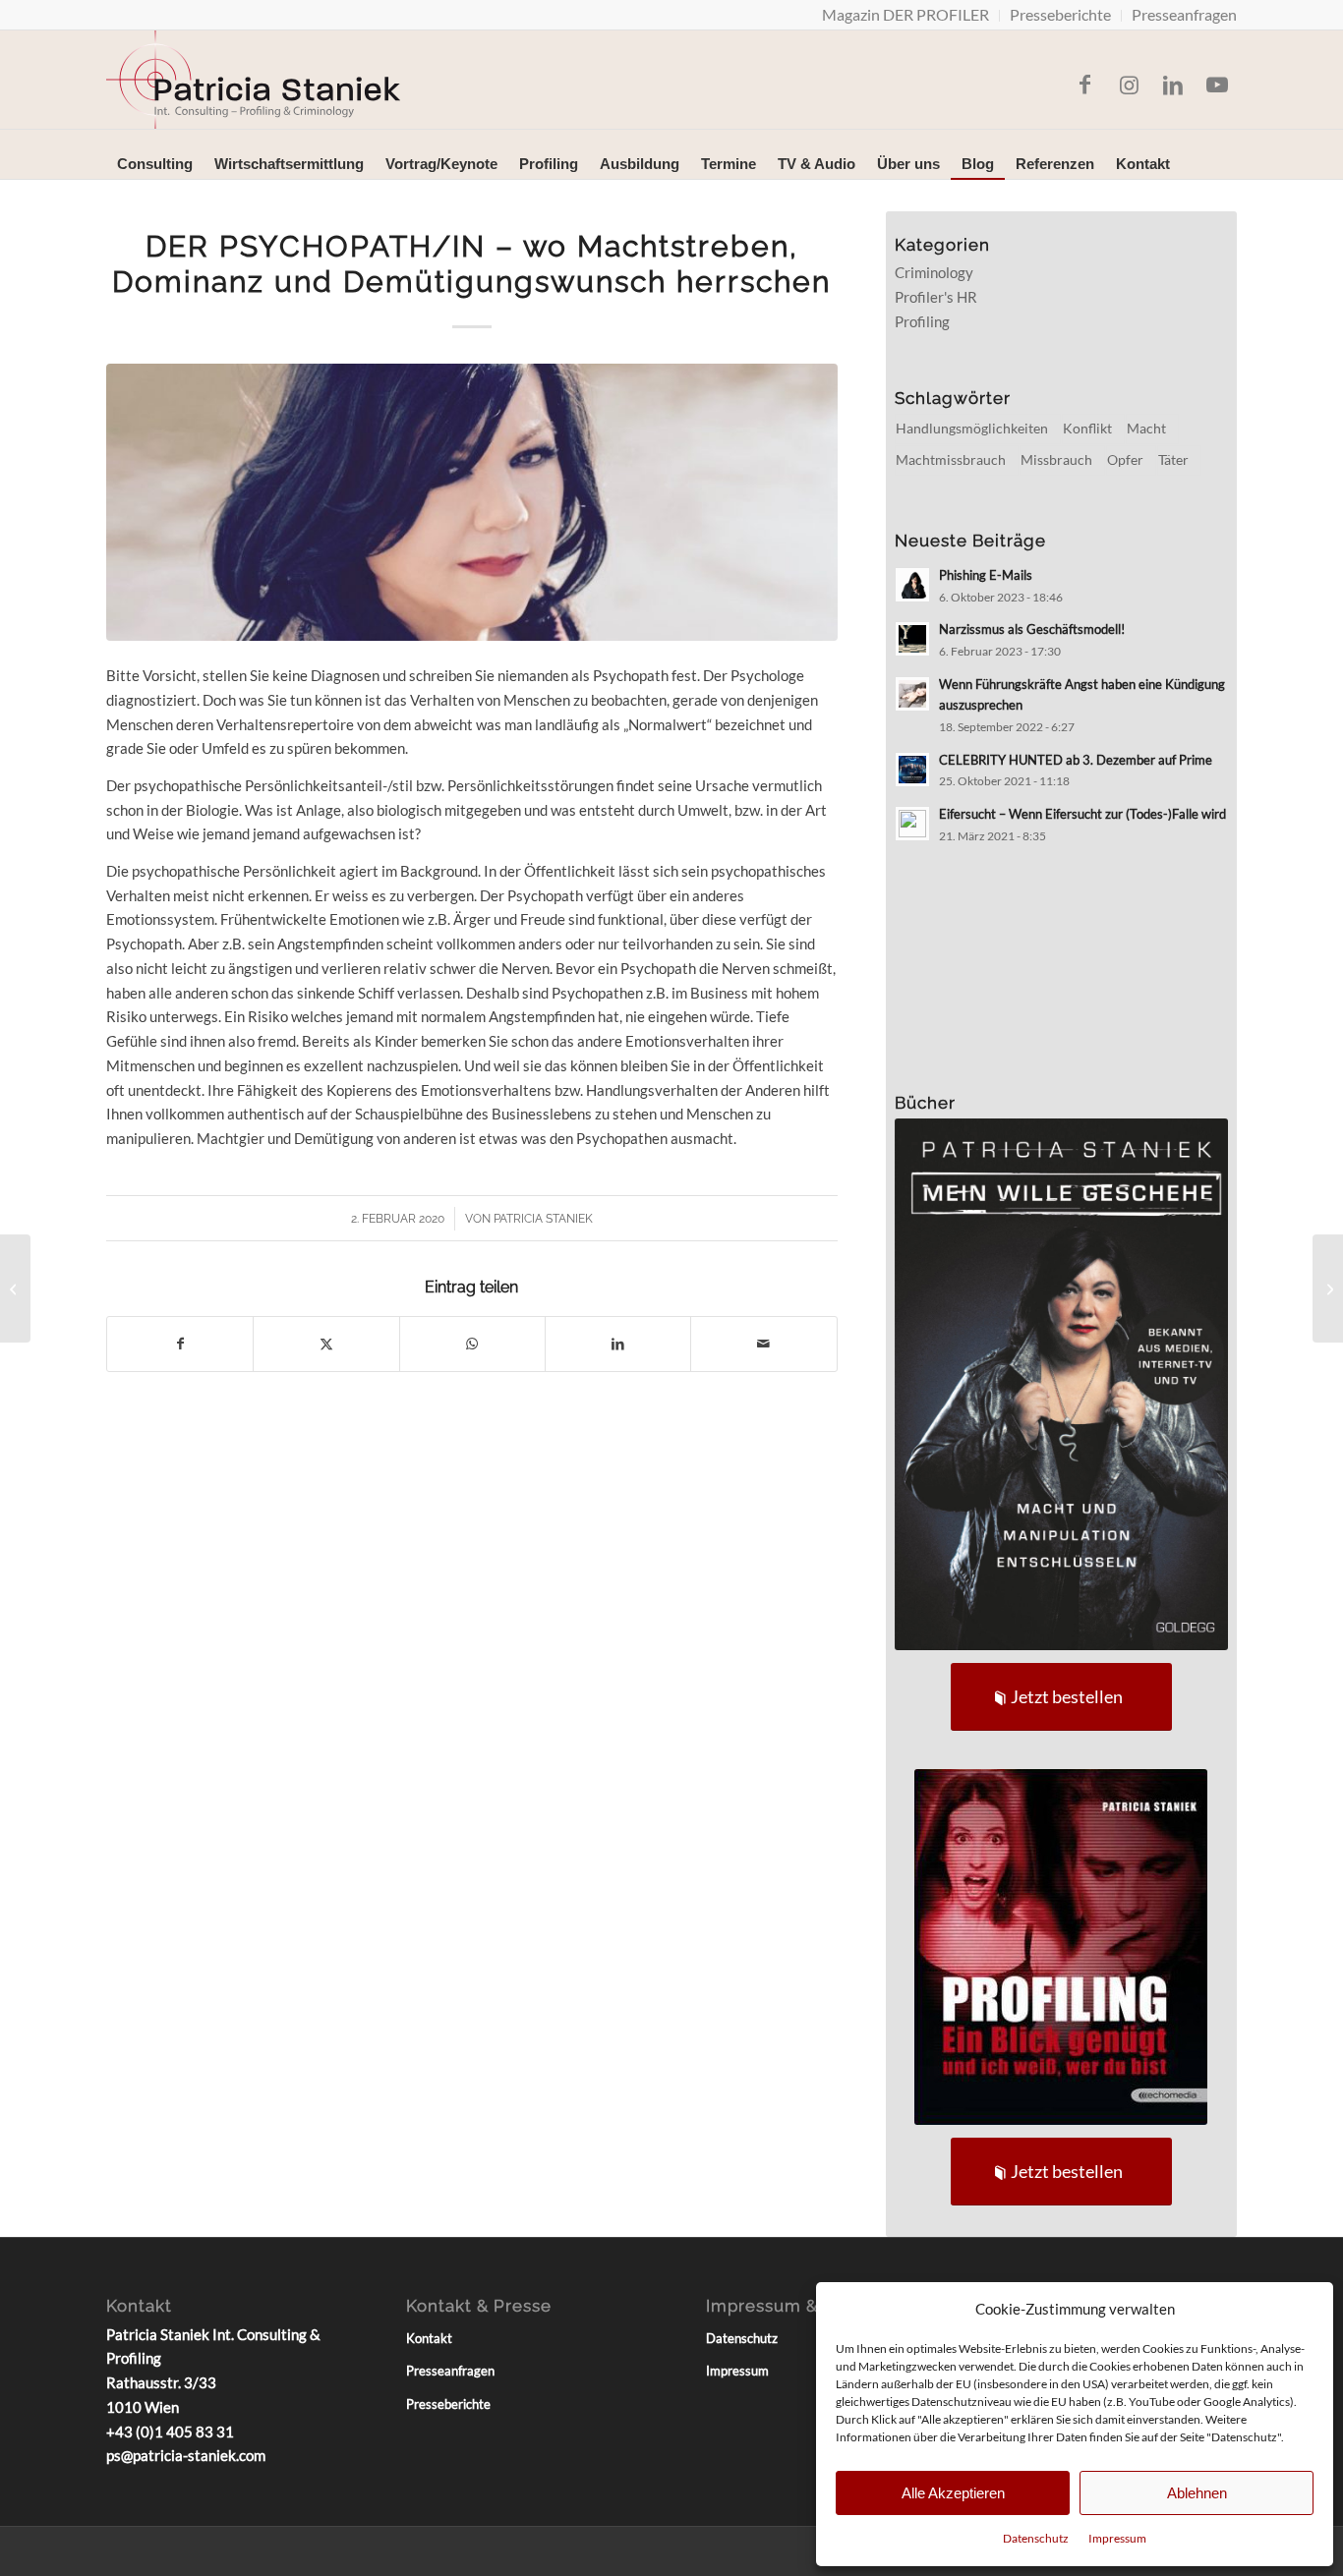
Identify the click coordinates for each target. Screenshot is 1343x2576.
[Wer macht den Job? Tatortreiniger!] (15, 1288)
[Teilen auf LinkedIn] (618, 1344)
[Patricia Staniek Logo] (253, 80)
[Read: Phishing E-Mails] (912, 585)
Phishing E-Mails (986, 575)
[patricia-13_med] (472, 502)
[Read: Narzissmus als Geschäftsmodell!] (912, 639)
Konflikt (1087, 428)
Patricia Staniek (543, 1219)
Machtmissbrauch (951, 459)
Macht (1146, 428)
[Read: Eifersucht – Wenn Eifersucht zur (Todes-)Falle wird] (912, 824)
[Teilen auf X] (326, 1344)
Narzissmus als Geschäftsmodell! (1032, 629)
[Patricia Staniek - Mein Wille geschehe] (1062, 1384)
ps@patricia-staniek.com (186, 2455)
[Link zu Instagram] (1129, 85)
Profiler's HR (936, 297)
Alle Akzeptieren (953, 2493)
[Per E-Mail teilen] (763, 1344)
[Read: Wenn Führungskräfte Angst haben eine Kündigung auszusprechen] (912, 694)
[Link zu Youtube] (1217, 85)
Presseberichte (448, 2404)
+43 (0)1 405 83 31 (170, 2432)
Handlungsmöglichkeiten (972, 428)
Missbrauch (1056, 459)
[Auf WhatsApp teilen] (472, 1344)
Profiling (922, 321)
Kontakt (429, 2338)
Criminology (934, 272)
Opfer (1125, 459)
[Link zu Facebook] (1084, 85)
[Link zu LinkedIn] (1173, 85)
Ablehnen (1197, 2493)
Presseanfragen (450, 2371)
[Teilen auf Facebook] (180, 1344)
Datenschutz (1036, 2538)
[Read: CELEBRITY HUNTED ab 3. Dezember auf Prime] (912, 770)
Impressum (1117, 2538)
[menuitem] (906, 16)
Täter (1173, 459)
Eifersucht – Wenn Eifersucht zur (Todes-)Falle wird (1082, 814)
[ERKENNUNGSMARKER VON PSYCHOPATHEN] (1328, 1288)
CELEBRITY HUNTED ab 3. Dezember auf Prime (1076, 760)
